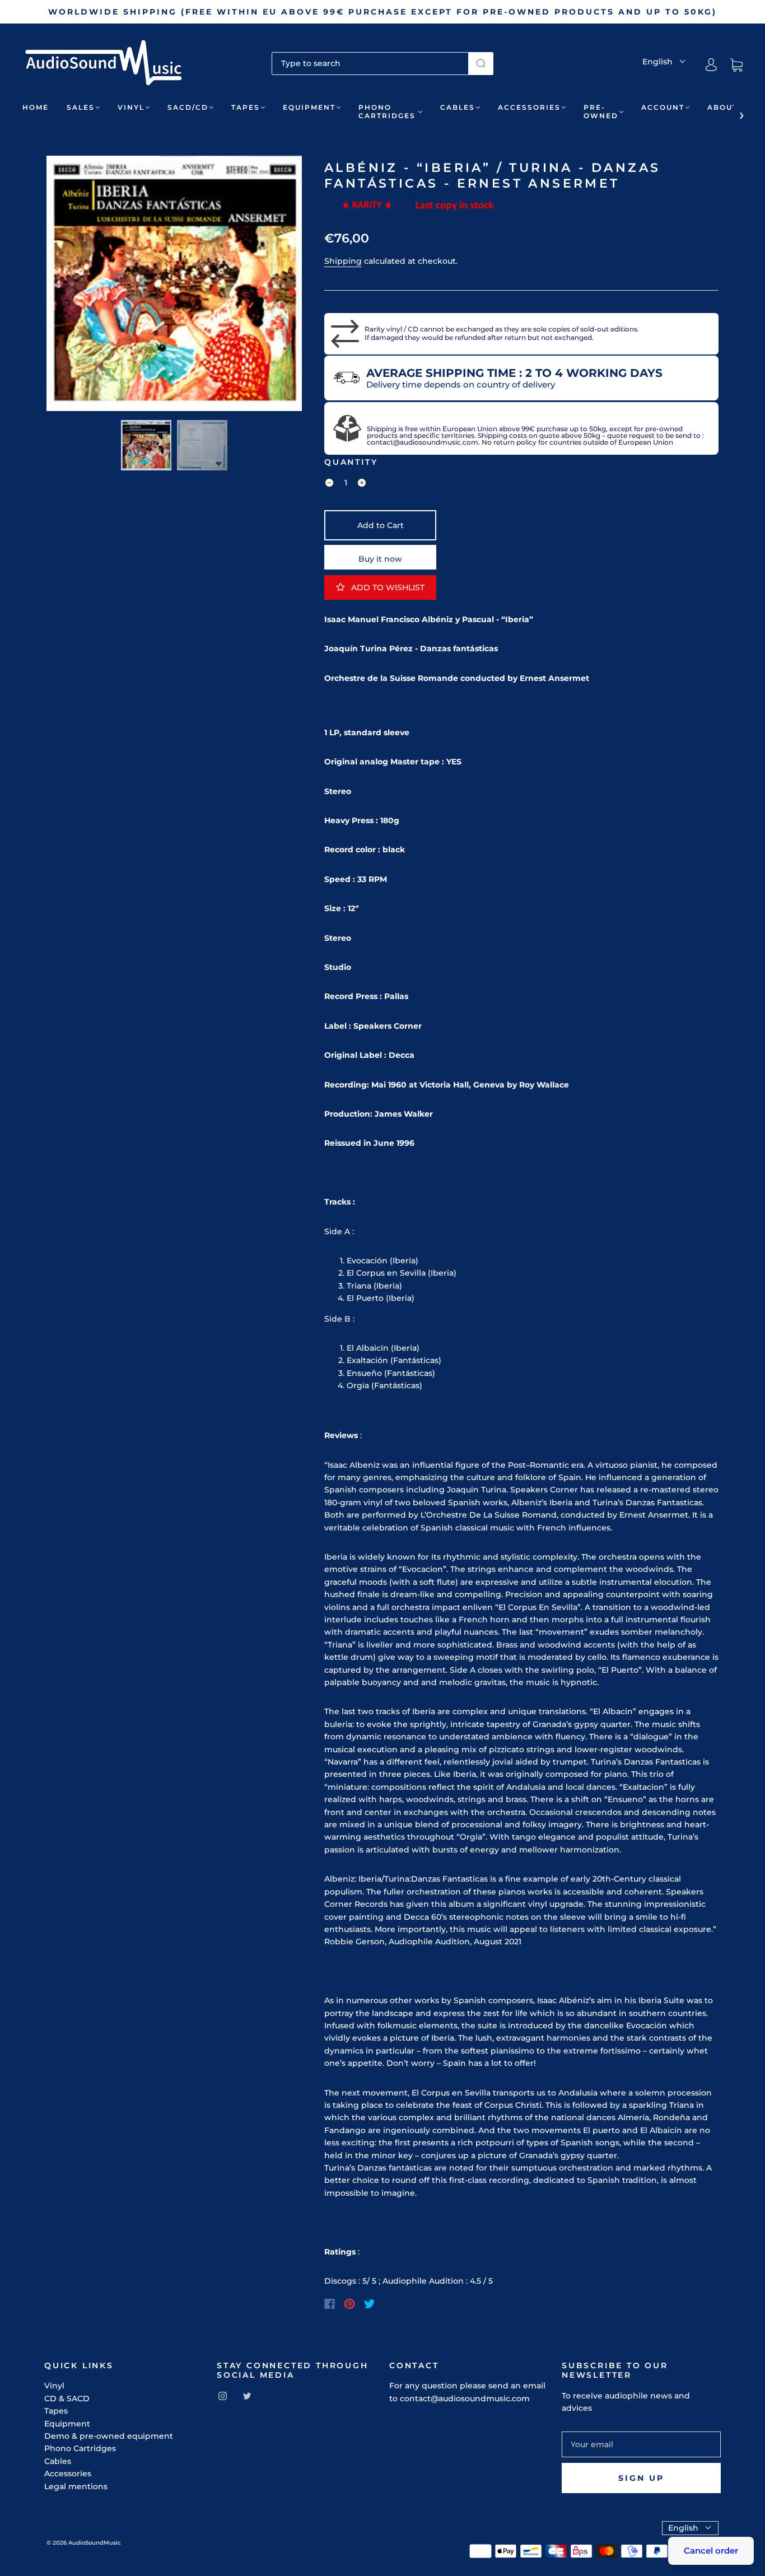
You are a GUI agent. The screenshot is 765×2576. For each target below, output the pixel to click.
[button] (72, 286)
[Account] (711, 65)
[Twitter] (370, 2304)
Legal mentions (76, 2486)
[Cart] (736, 65)
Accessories (529, 107)
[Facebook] (330, 2304)
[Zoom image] (174, 286)
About (722, 107)
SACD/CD (188, 107)
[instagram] (222, 2396)
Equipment (309, 107)
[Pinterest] (349, 2304)
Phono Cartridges (387, 111)
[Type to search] (370, 63)
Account (663, 107)
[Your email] (641, 2444)
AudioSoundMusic (95, 2543)
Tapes (246, 107)
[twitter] (247, 2396)
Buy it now (380, 559)
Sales (81, 107)
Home (36, 107)
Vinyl (131, 107)
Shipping (343, 261)
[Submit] (481, 63)
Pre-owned (601, 111)
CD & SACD (67, 2398)
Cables (458, 107)
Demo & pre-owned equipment (109, 2436)
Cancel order (711, 2551)
